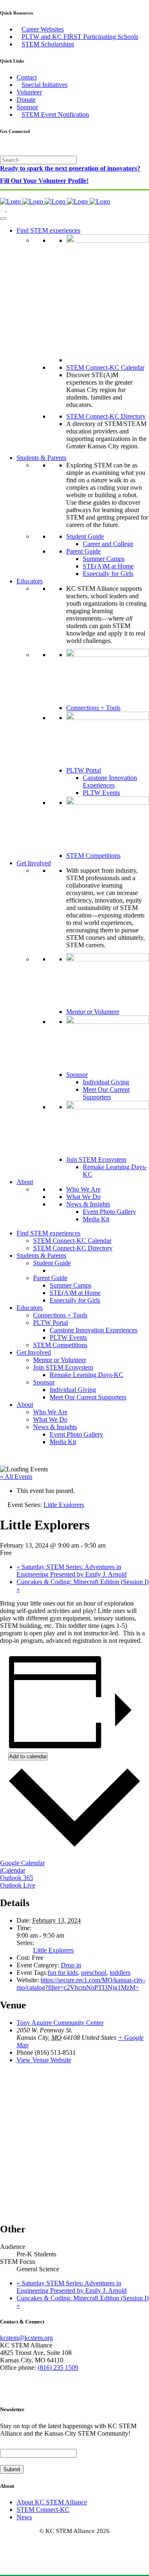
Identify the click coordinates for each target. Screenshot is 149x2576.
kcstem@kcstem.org (26, 2338)
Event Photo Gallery (109, 1212)
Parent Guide (83, 551)
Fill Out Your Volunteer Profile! (44, 181)
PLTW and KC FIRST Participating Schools (80, 37)
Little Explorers (53, 1950)
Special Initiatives (44, 85)
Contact (27, 77)
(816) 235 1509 (58, 2368)
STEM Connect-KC (43, 2510)
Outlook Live (18, 1885)
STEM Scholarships (48, 44)
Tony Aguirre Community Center (60, 2023)
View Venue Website (44, 2060)
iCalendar (13, 1870)
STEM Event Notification (55, 114)
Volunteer (29, 92)
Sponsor (27, 107)
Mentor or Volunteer (93, 1012)
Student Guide (85, 536)
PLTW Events (101, 793)
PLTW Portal (84, 770)
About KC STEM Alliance (52, 2502)
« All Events (16, 1477)
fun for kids (63, 1973)
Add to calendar (28, 1756)
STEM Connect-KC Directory (106, 416)
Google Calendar (22, 1863)
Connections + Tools (93, 708)
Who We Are (83, 1189)
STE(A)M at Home (108, 566)
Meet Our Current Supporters (106, 1093)
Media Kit (96, 1219)
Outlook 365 (17, 1878)
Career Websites (43, 29)
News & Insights (88, 1204)
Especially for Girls (108, 574)
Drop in (71, 1965)
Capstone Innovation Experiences (110, 781)
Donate (26, 100)
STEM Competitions (93, 856)
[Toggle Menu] (3, 219)
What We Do (83, 1197)
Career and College (108, 544)
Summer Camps (104, 559)
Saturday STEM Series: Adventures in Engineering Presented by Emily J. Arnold (72, 1571)
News (24, 2517)
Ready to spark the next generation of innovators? (70, 168)
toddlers (120, 1973)
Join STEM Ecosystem (96, 1159)
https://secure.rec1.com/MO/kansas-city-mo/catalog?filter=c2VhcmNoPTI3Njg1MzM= (81, 1984)
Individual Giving (106, 1082)
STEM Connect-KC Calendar (105, 367)
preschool (94, 1973)
